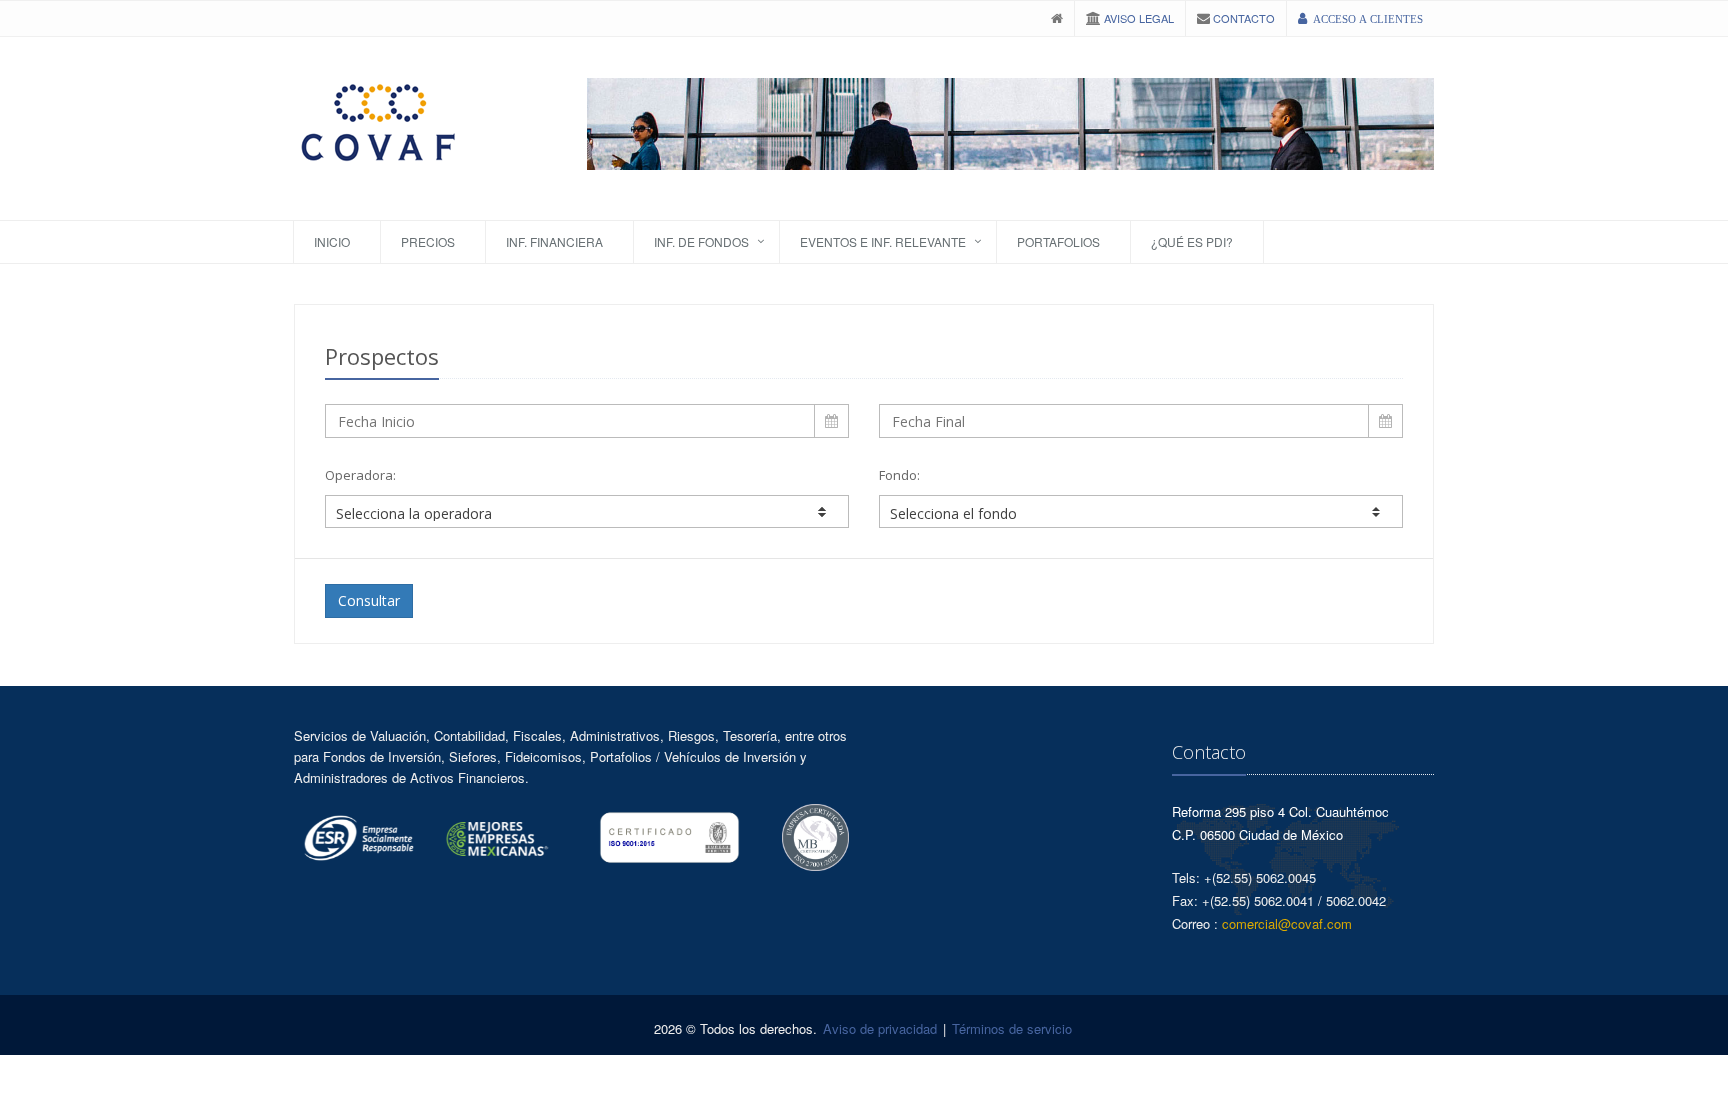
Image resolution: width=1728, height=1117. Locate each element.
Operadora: (360, 475)
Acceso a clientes (1368, 19)
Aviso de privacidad (880, 1028)
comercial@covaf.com (1287, 923)
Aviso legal (1137, 18)
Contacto (1242, 18)
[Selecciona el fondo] (1141, 511)
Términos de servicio (1012, 1028)
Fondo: (899, 475)
